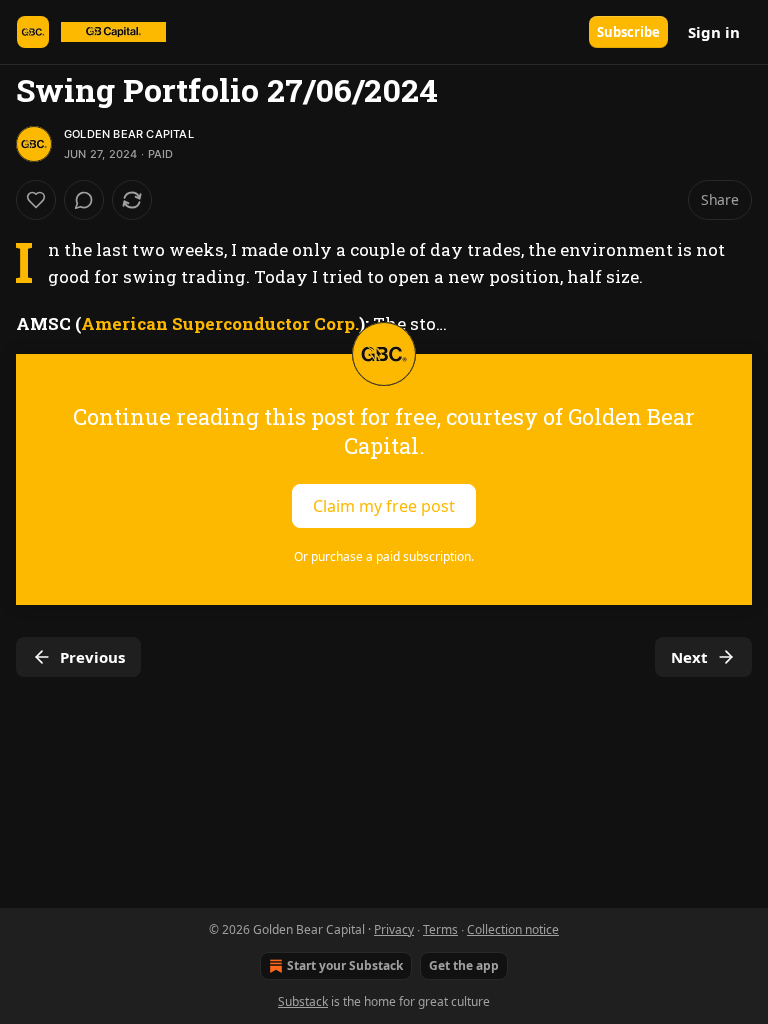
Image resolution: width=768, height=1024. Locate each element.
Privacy (394, 929)
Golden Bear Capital (129, 134)
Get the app (464, 965)
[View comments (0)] (84, 200)
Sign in (714, 32)
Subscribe (628, 32)
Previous (92, 657)
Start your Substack (345, 965)
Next (689, 657)
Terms (440, 929)
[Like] (36, 200)
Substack (303, 1001)
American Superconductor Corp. (220, 323)
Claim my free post (384, 505)
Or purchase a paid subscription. (384, 556)
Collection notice (513, 929)
